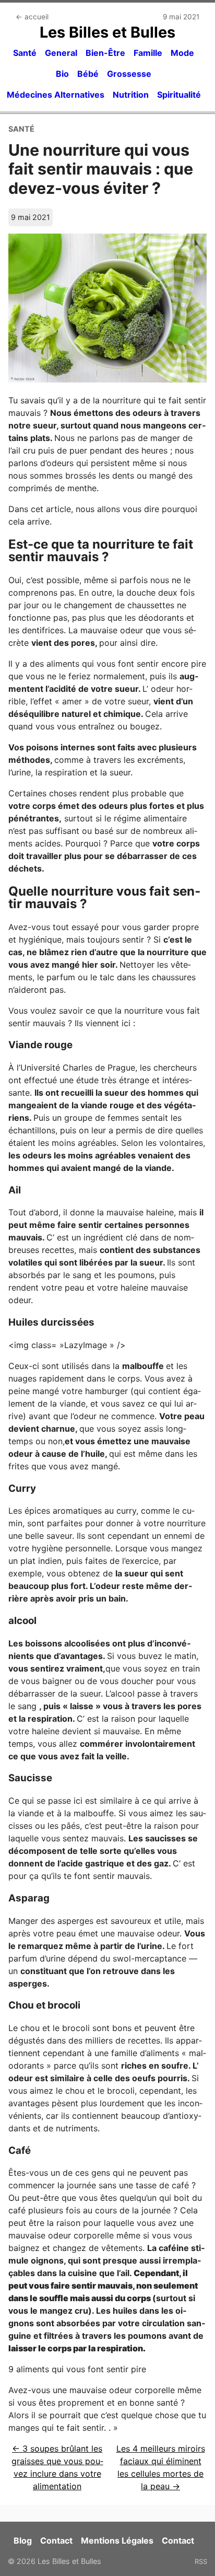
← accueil (32, 17)
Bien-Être (105, 53)
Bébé (88, 74)
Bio (62, 74)
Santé (25, 53)
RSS (201, 2561)
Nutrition (131, 95)
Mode (182, 53)
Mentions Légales (117, 2540)
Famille (148, 53)
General (61, 53)
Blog (23, 2540)
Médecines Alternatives (56, 95)
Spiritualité (179, 95)
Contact (56, 2540)
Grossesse (129, 74)
